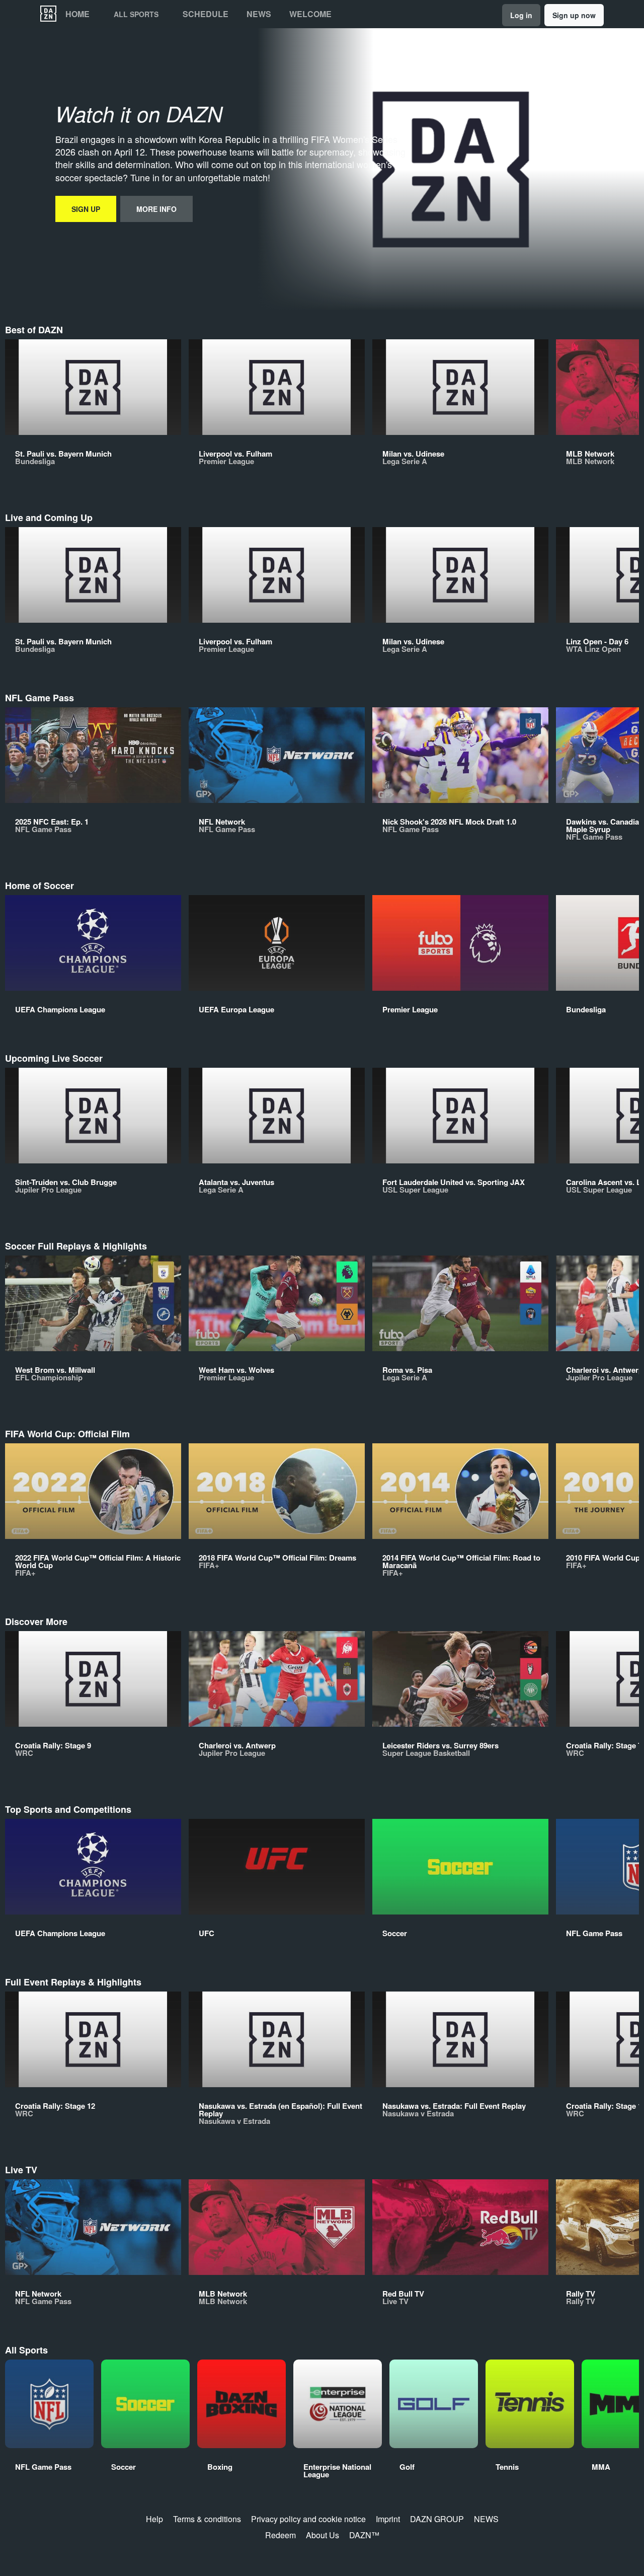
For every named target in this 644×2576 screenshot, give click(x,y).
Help (154, 2519)
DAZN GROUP (437, 2519)
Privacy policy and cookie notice (308, 2519)
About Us (323, 2535)
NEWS (486, 2519)
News (259, 14)
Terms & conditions (207, 2519)
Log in (521, 15)
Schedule (206, 14)
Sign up (86, 209)
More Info (156, 209)
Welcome (310, 14)
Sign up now (574, 15)
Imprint (388, 2519)
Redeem (280, 2535)
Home (77, 14)
